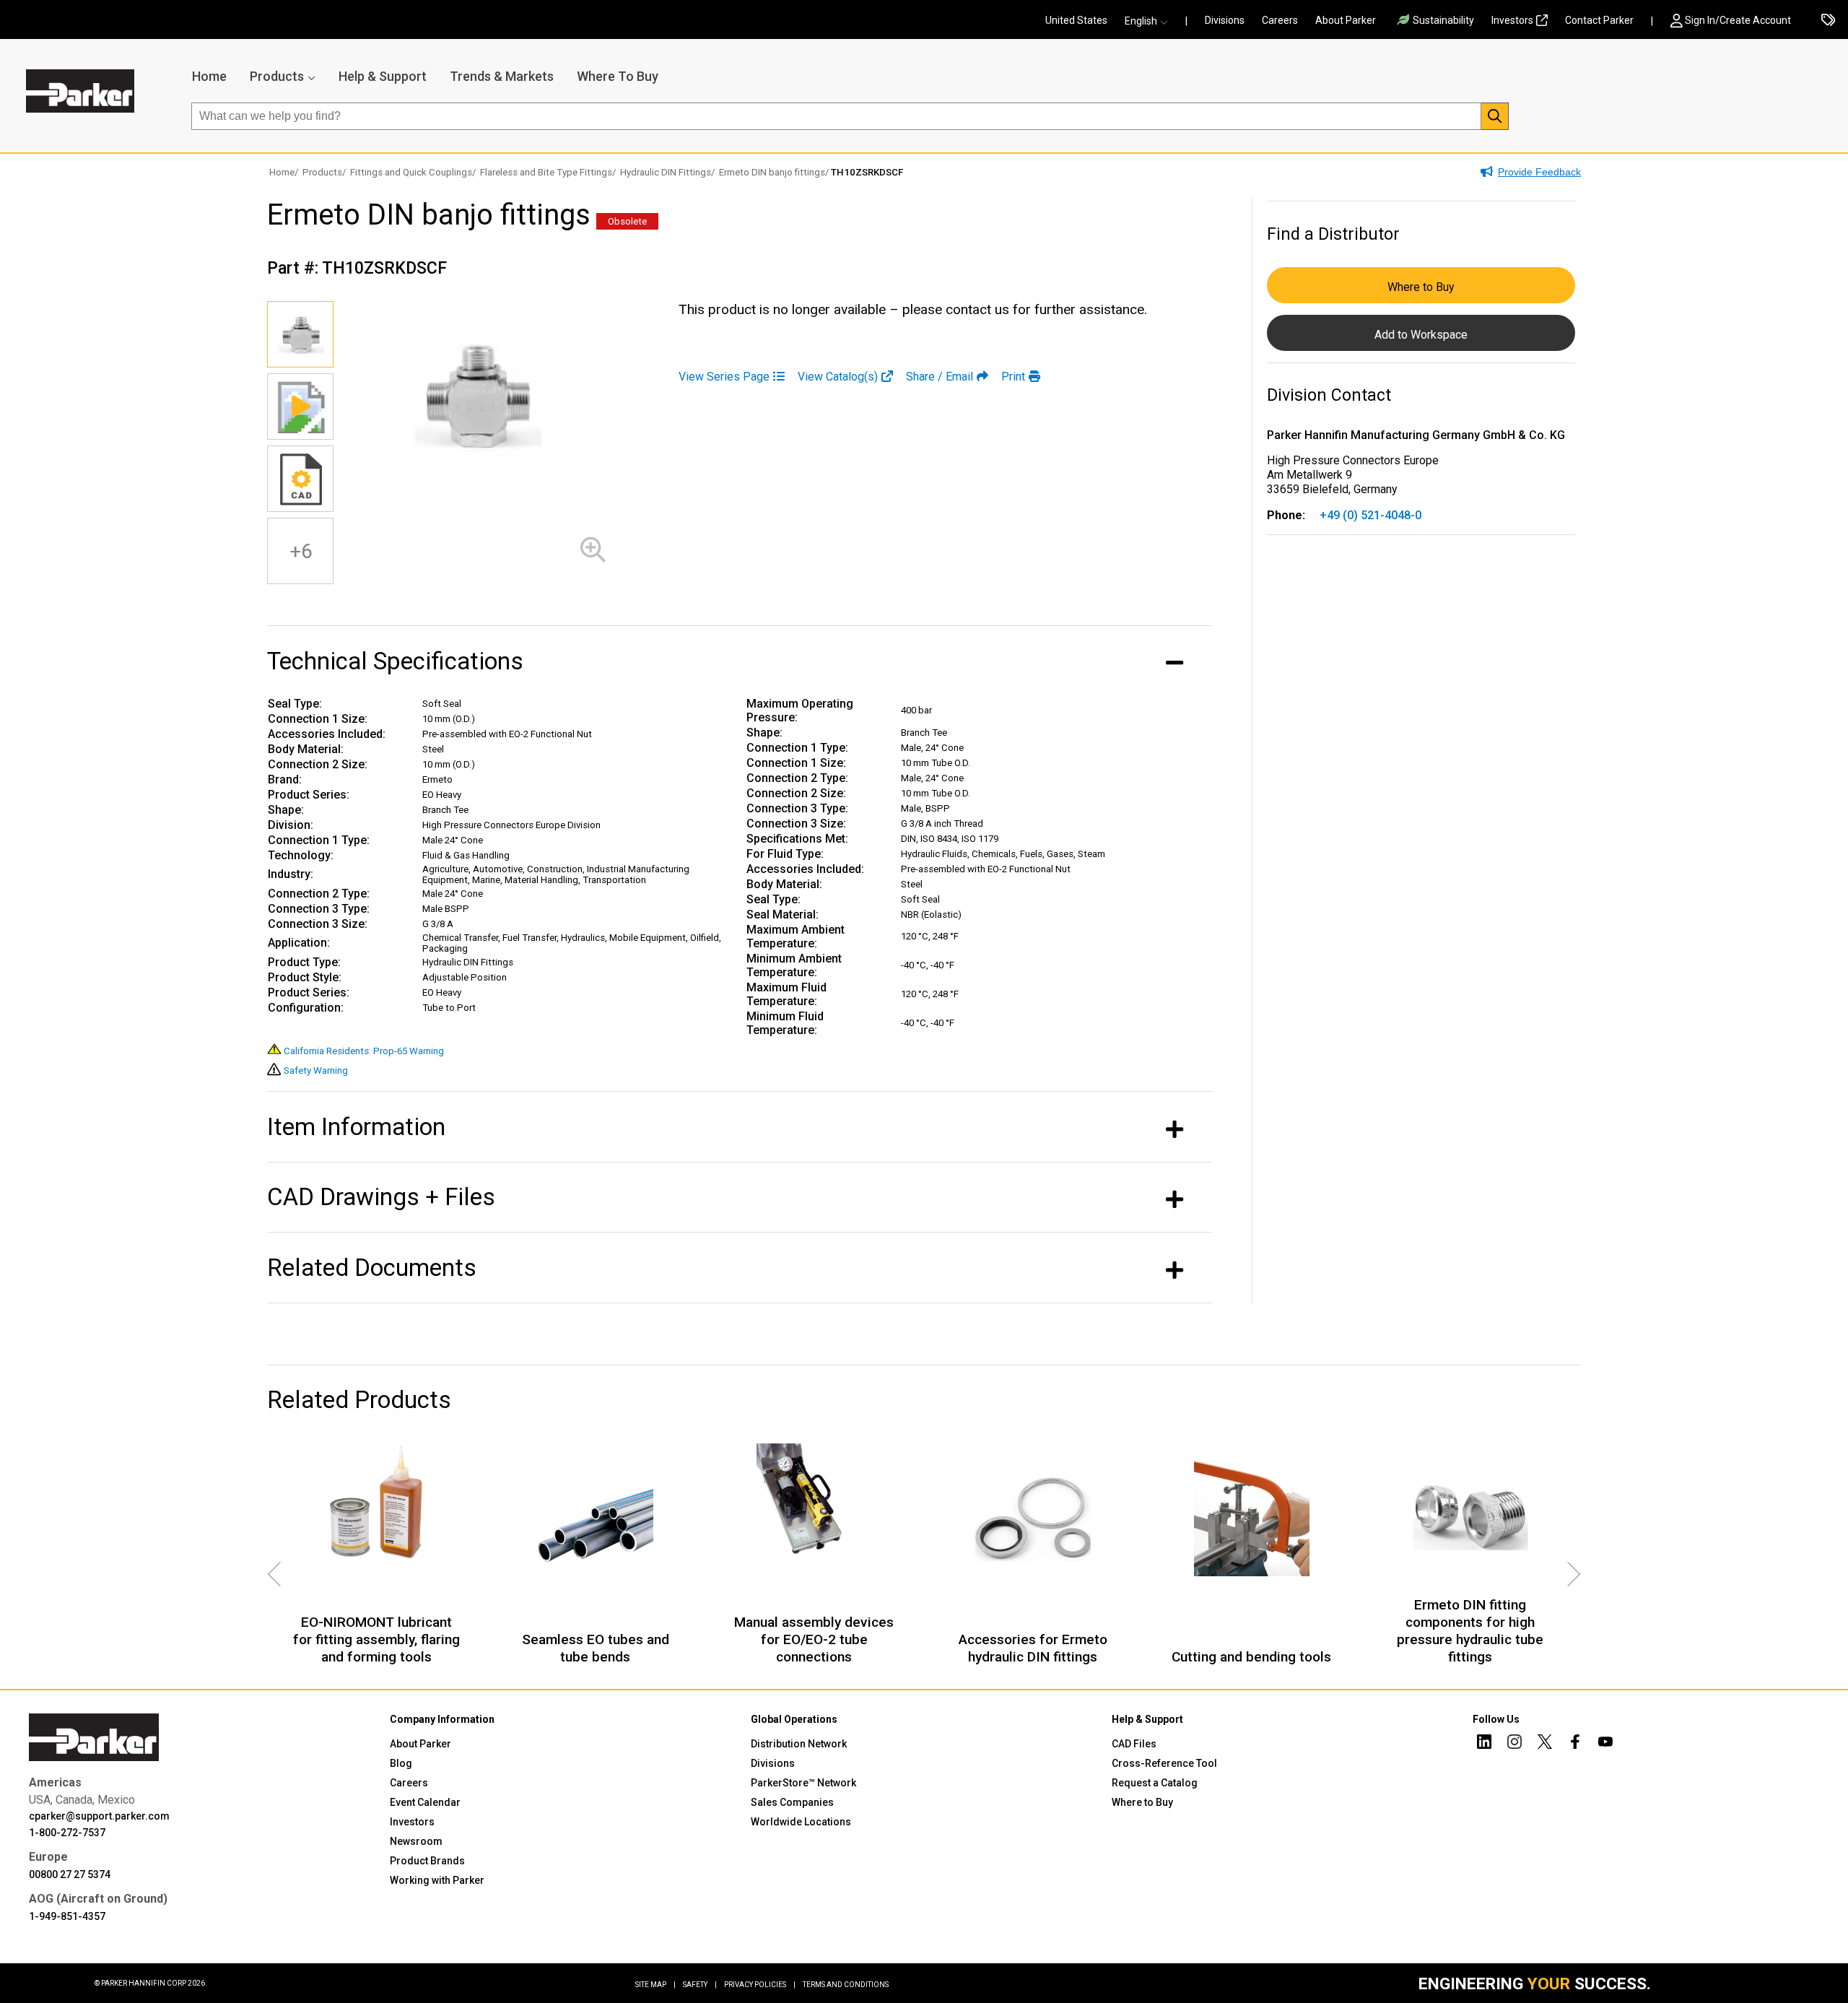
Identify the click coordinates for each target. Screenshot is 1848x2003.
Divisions (1225, 20)
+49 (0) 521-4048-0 (1370, 515)
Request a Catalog (1155, 1783)
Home (209, 76)
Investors (1512, 20)
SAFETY (700, 1985)
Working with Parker (437, 1880)
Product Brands (427, 1861)
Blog (401, 1763)
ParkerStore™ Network (803, 1783)
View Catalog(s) (838, 377)
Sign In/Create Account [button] (1738, 20)
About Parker (1346, 20)
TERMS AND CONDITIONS (846, 1985)
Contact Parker (1599, 20)
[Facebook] (1575, 1744)
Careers (1280, 20)
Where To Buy (618, 76)
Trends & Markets (502, 76)
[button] (1151, 21)
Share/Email (940, 377)
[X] (1545, 1744)
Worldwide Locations (801, 1822)
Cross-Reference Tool (1164, 1763)
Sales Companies (792, 1802)
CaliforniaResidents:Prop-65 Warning (364, 1051)
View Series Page (724, 377)
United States (1076, 20)
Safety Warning (316, 1070)
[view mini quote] (1828, 21)
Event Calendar (425, 1802)
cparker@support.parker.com (99, 1816)
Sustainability (1443, 20)
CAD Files (1134, 1744)
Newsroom (416, 1841)
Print (1013, 377)
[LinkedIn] (1484, 1744)
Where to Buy (1421, 287)
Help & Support (383, 76)
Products (277, 76)
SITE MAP (655, 1985)
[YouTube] (1605, 1744)
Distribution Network (799, 1744)
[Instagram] (1514, 1744)
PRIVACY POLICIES (760, 1985)
